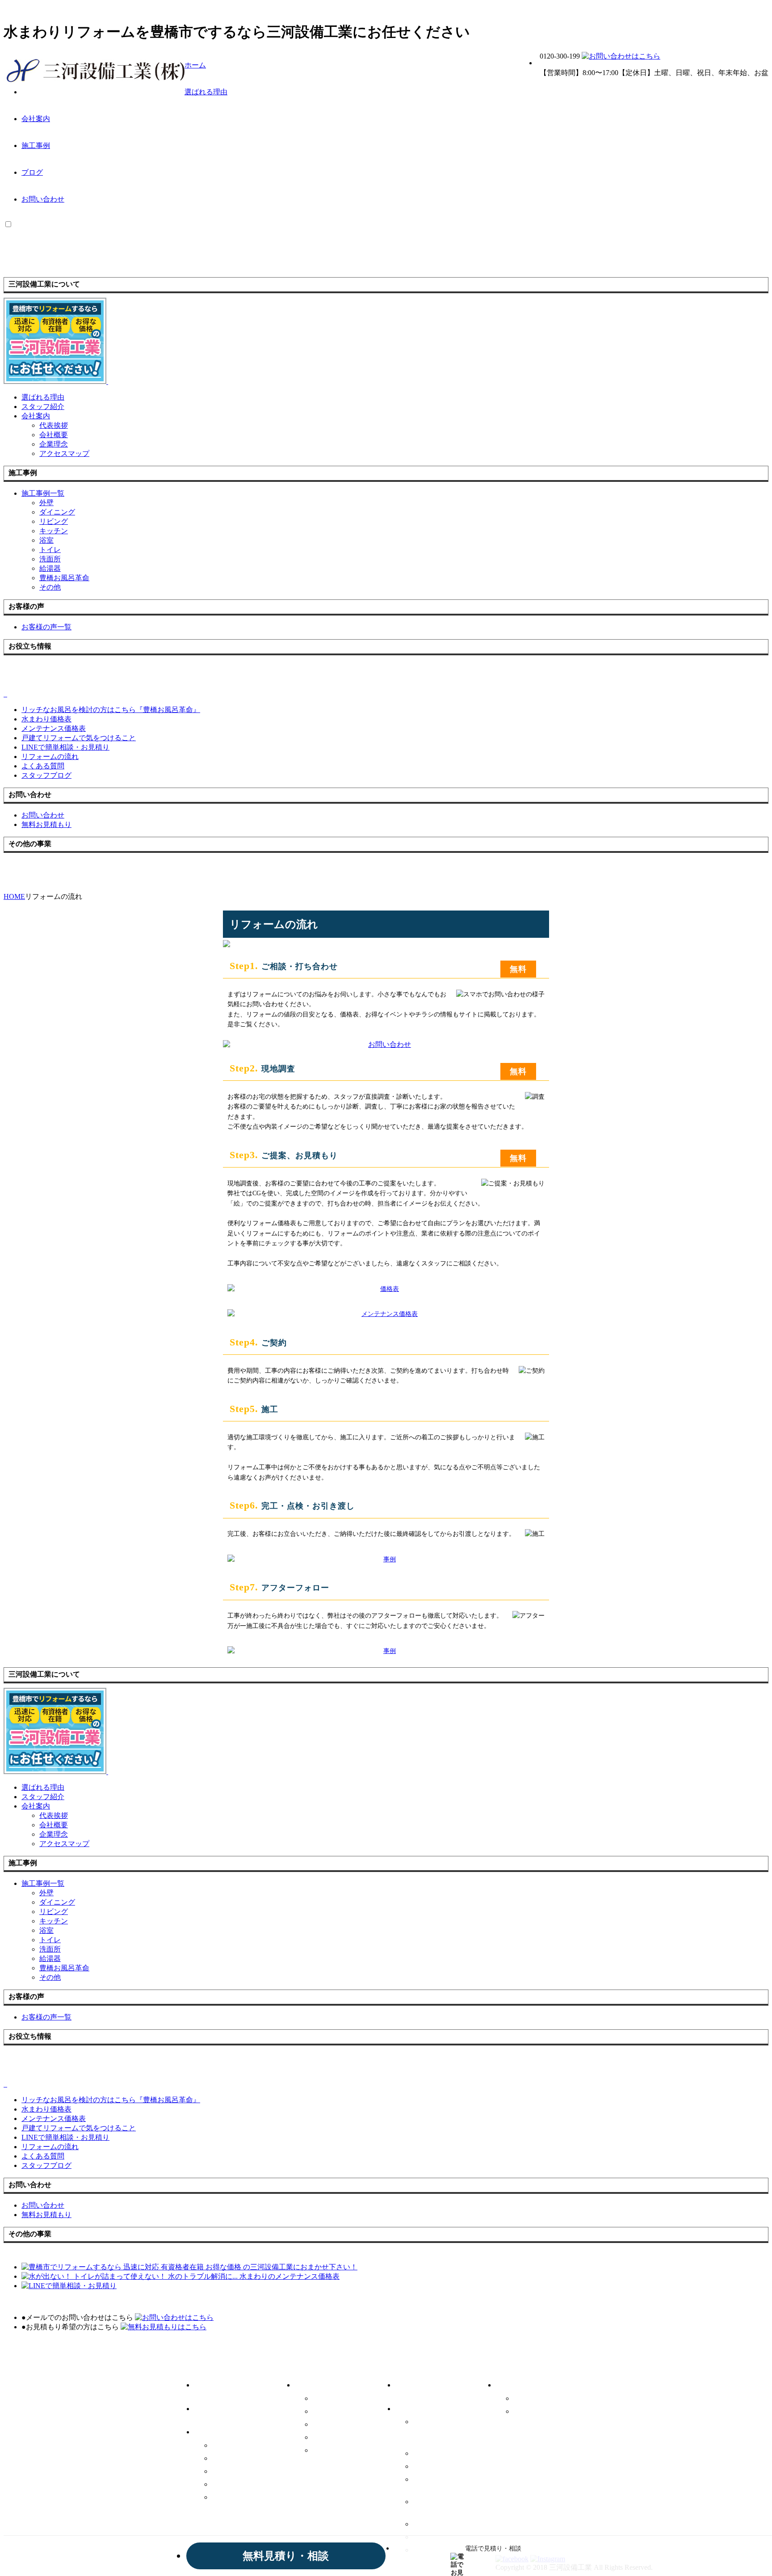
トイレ (50, 550)
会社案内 (36, 119)
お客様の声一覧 (425, 2384)
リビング (54, 521)
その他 (50, 587)
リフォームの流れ (442, 2524)
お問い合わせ (43, 199)
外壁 (46, 503)
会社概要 (54, 435)
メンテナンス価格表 (445, 2466)
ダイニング (57, 512)
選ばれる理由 (206, 92)
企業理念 (54, 444)
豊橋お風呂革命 (64, 578)
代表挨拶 (54, 425)
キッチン (54, 531)
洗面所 (50, 559)
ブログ (32, 172)
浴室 (46, 540)
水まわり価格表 (438, 2453)
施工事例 (36, 145)
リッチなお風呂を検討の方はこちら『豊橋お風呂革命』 (452, 2431)
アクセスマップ (64, 453)
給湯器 (50, 568)
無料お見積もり (539, 2411)
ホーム (195, 65)
